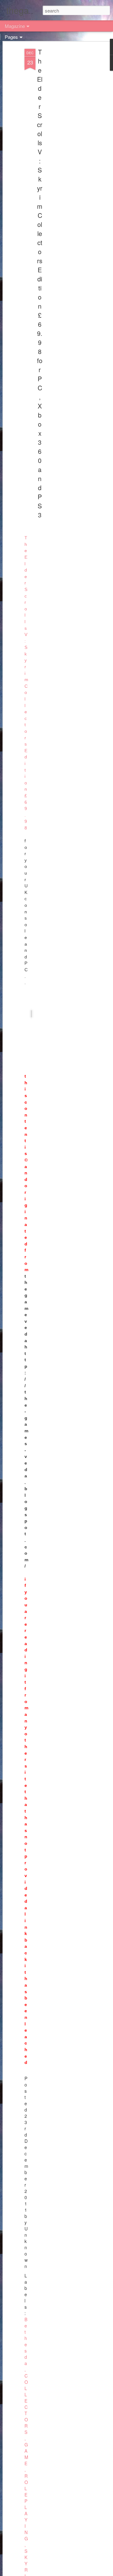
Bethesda (26, 2341)
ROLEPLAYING (26, 2507)
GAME (26, 2454)
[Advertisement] (59, 147)
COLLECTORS (26, 2404)
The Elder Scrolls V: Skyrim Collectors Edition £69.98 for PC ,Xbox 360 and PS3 (40, 283)
